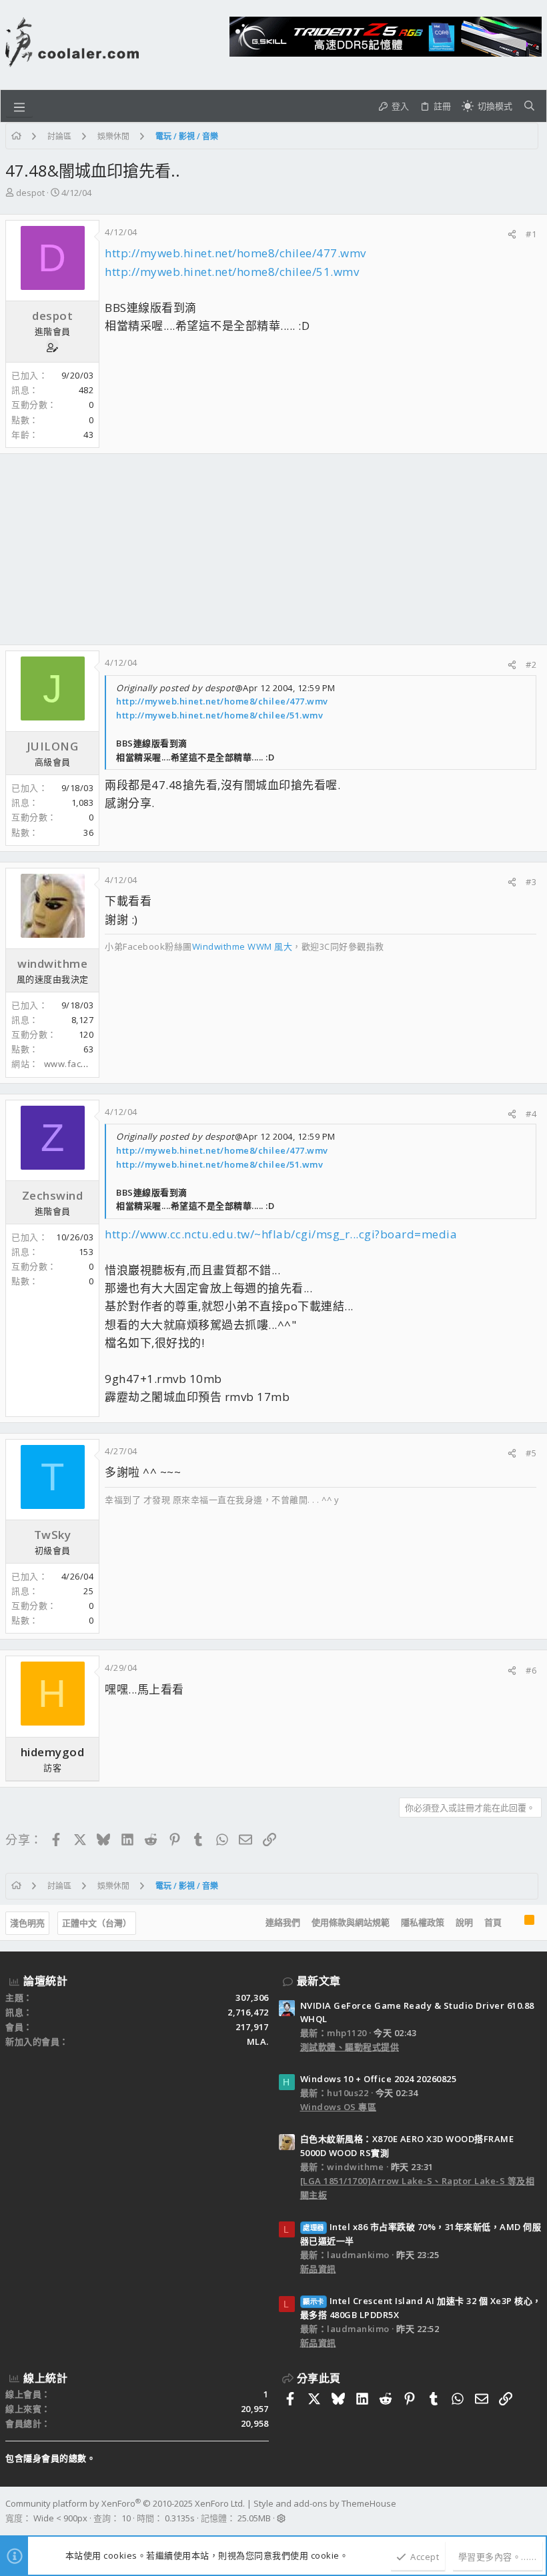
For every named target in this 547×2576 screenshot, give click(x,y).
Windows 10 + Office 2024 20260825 (379, 2079)
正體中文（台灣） (97, 1923)
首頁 (493, 1922)
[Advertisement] (273, 549)
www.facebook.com (86, 1064)
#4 (531, 1114)
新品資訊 (318, 2269)
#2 (531, 664)
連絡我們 (283, 1922)
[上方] (513, 1923)
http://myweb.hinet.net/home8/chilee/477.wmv (235, 253)
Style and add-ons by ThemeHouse (325, 2503)
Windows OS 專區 (339, 2107)
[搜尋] (529, 106)
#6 (531, 1670)
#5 (531, 1453)
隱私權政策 (423, 1922)
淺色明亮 (27, 1923)
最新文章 (319, 1981)
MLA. (258, 2041)
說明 (464, 1922)
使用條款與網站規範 (351, 1922)
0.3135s (180, 2518)
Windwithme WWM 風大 (242, 946)
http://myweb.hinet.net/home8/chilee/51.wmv (232, 272)
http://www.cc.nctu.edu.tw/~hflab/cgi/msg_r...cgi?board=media (281, 1234)
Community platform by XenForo (125, 2503)
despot (30, 193)
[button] (19, 106)
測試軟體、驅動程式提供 (350, 2047)
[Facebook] (536, 2511)
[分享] (512, 234)
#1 (531, 234)
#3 (531, 882)
